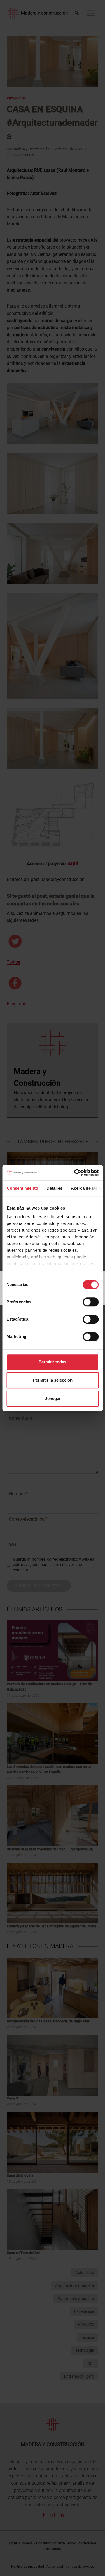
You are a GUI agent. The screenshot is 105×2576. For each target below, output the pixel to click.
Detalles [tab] (54, 1188)
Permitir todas (53, 1362)
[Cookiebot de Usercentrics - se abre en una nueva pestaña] (75, 1173)
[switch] (91, 1302)
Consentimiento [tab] (22, 1188)
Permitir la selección (53, 1380)
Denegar (53, 1398)
